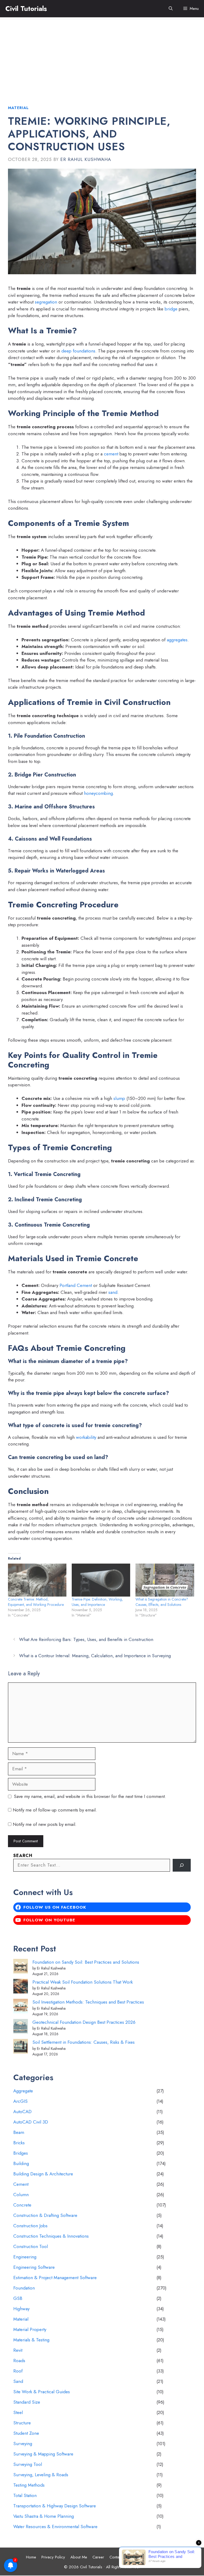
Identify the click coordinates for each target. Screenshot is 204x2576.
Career (98, 2557)
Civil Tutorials (26, 9)
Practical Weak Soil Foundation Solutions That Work (83, 1982)
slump (119, 1098)
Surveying (23, 2444)
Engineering (25, 2257)
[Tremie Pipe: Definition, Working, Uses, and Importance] (101, 1580)
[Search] (182, 1865)
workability (86, 1437)
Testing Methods (29, 2485)
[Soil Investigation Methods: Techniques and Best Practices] (21, 2007)
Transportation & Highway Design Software (55, 2506)
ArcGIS (20, 2101)
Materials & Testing (31, 2340)
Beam (19, 2132)
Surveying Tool (28, 2464)
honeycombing (98, 793)
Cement (21, 2184)
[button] (171, 9)
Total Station (25, 2495)
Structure (22, 2423)
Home (31, 2557)
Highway (21, 2309)
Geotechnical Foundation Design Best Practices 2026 (84, 2022)
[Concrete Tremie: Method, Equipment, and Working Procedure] (37, 1580)
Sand (18, 2381)
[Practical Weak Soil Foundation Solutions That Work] (21, 1987)
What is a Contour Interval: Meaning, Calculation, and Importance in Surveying (95, 1656)
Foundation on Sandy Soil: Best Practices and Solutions (86, 1962)
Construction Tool (31, 2246)
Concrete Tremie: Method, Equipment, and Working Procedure (36, 1602)
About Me (79, 2557)
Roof (18, 2371)
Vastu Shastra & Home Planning (44, 2516)
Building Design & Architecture (43, 2174)
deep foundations (78, 351)
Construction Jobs (30, 2226)
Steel (18, 2412)
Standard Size (27, 2402)
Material (18, 108)
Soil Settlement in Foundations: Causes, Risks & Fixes (84, 2042)
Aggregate (23, 2091)
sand (113, 1292)
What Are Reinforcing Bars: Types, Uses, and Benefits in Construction (86, 1639)
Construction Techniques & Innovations (51, 2236)
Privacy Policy (53, 2557)
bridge (171, 309)
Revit (18, 2350)
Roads (19, 2361)
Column (21, 2195)
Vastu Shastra (167, 2557)
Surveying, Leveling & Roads (41, 2475)
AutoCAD (22, 2112)
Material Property (30, 2329)
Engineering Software (34, 2267)
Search (23, 1856)
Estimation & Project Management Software (55, 2278)
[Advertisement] (102, 57)
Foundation (24, 2288)
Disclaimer (141, 2557)
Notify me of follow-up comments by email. (55, 1810)
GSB (18, 2298)
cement (111, 454)
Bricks (19, 2143)
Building (21, 2163)
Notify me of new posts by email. (45, 1824)
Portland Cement (76, 1285)
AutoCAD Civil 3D (31, 2122)
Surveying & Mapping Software (43, 2454)
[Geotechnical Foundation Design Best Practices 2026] (21, 2027)
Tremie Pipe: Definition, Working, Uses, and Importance (97, 1602)
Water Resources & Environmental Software (55, 2527)
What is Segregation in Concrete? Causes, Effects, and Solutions (162, 1602)
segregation (46, 302)
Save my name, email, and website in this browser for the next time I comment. (90, 1796)
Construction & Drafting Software (45, 2215)
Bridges (21, 2153)
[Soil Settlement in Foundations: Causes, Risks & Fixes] (21, 2047)
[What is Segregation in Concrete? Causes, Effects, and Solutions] (165, 1580)
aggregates (177, 640)
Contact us (118, 2557)
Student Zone (26, 2433)
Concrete (22, 2205)
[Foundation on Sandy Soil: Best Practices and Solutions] (21, 1967)
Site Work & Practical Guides (42, 2392)
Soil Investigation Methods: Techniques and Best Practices (88, 2002)
